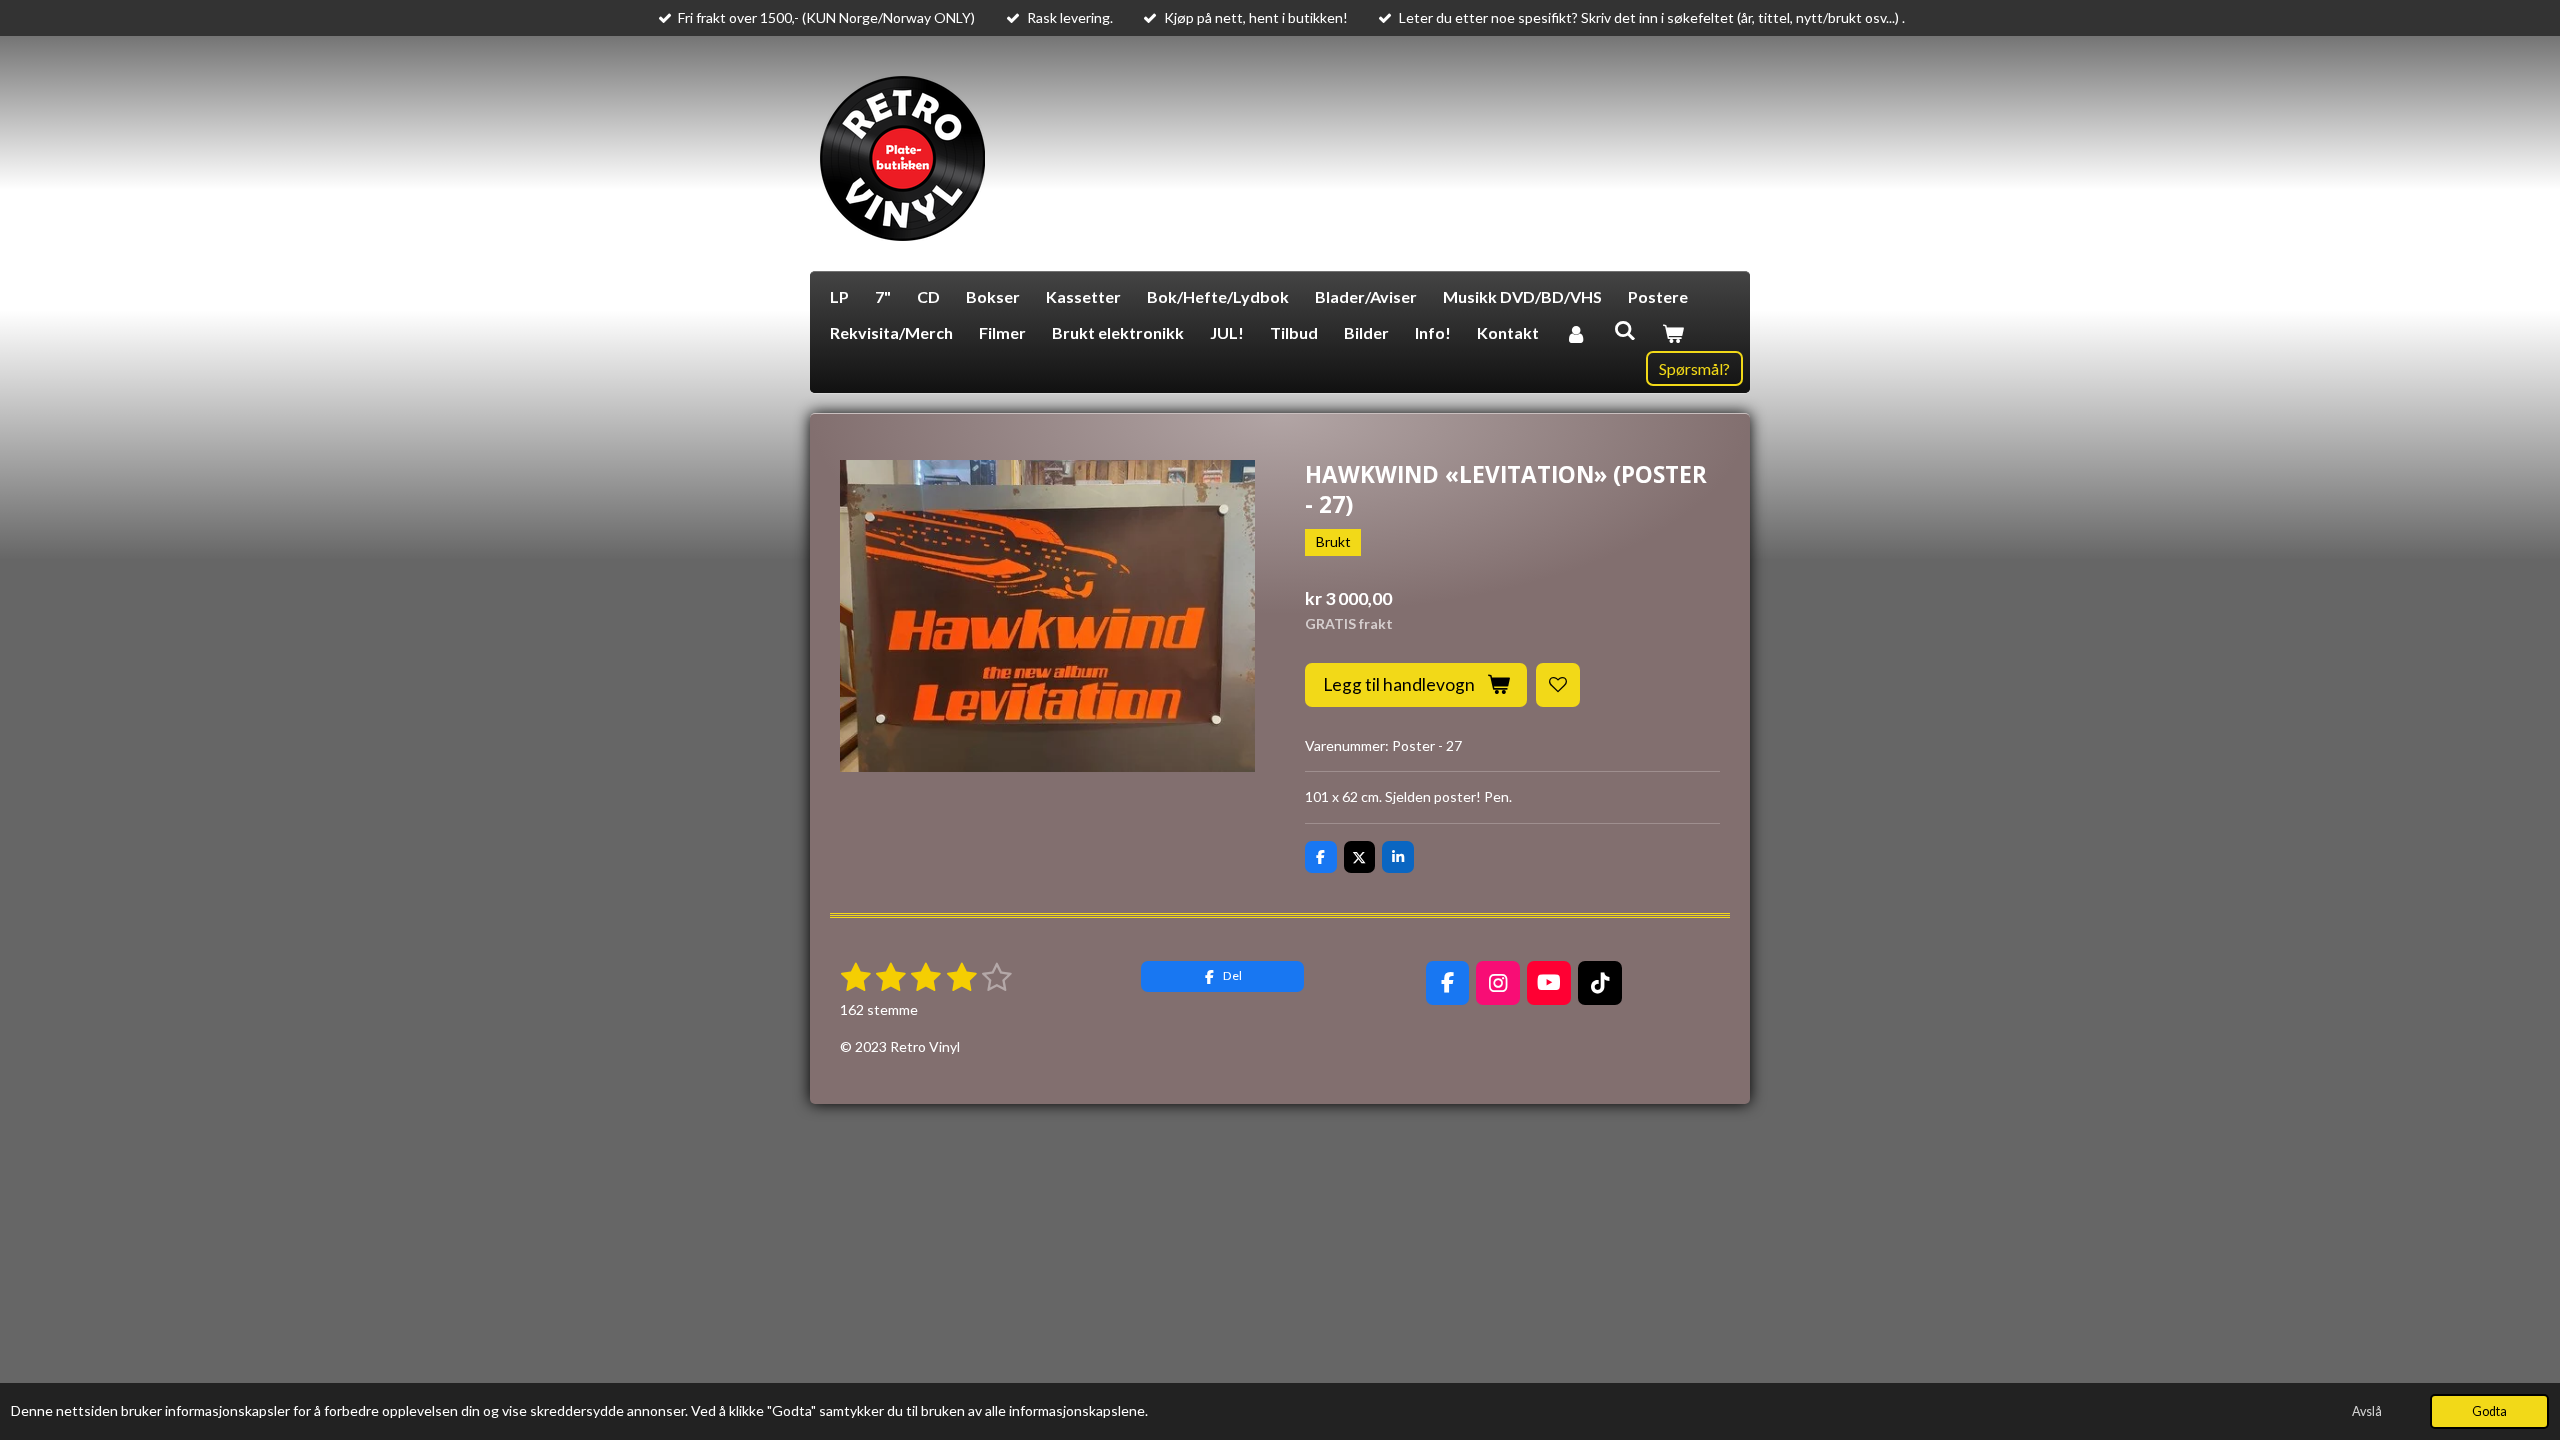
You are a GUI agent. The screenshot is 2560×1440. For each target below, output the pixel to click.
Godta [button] (2489, 1411)
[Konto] (1576, 333)
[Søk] (1624, 329)
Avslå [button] (2367, 1411)
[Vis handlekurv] (1673, 333)
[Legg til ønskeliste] (1558, 685)
